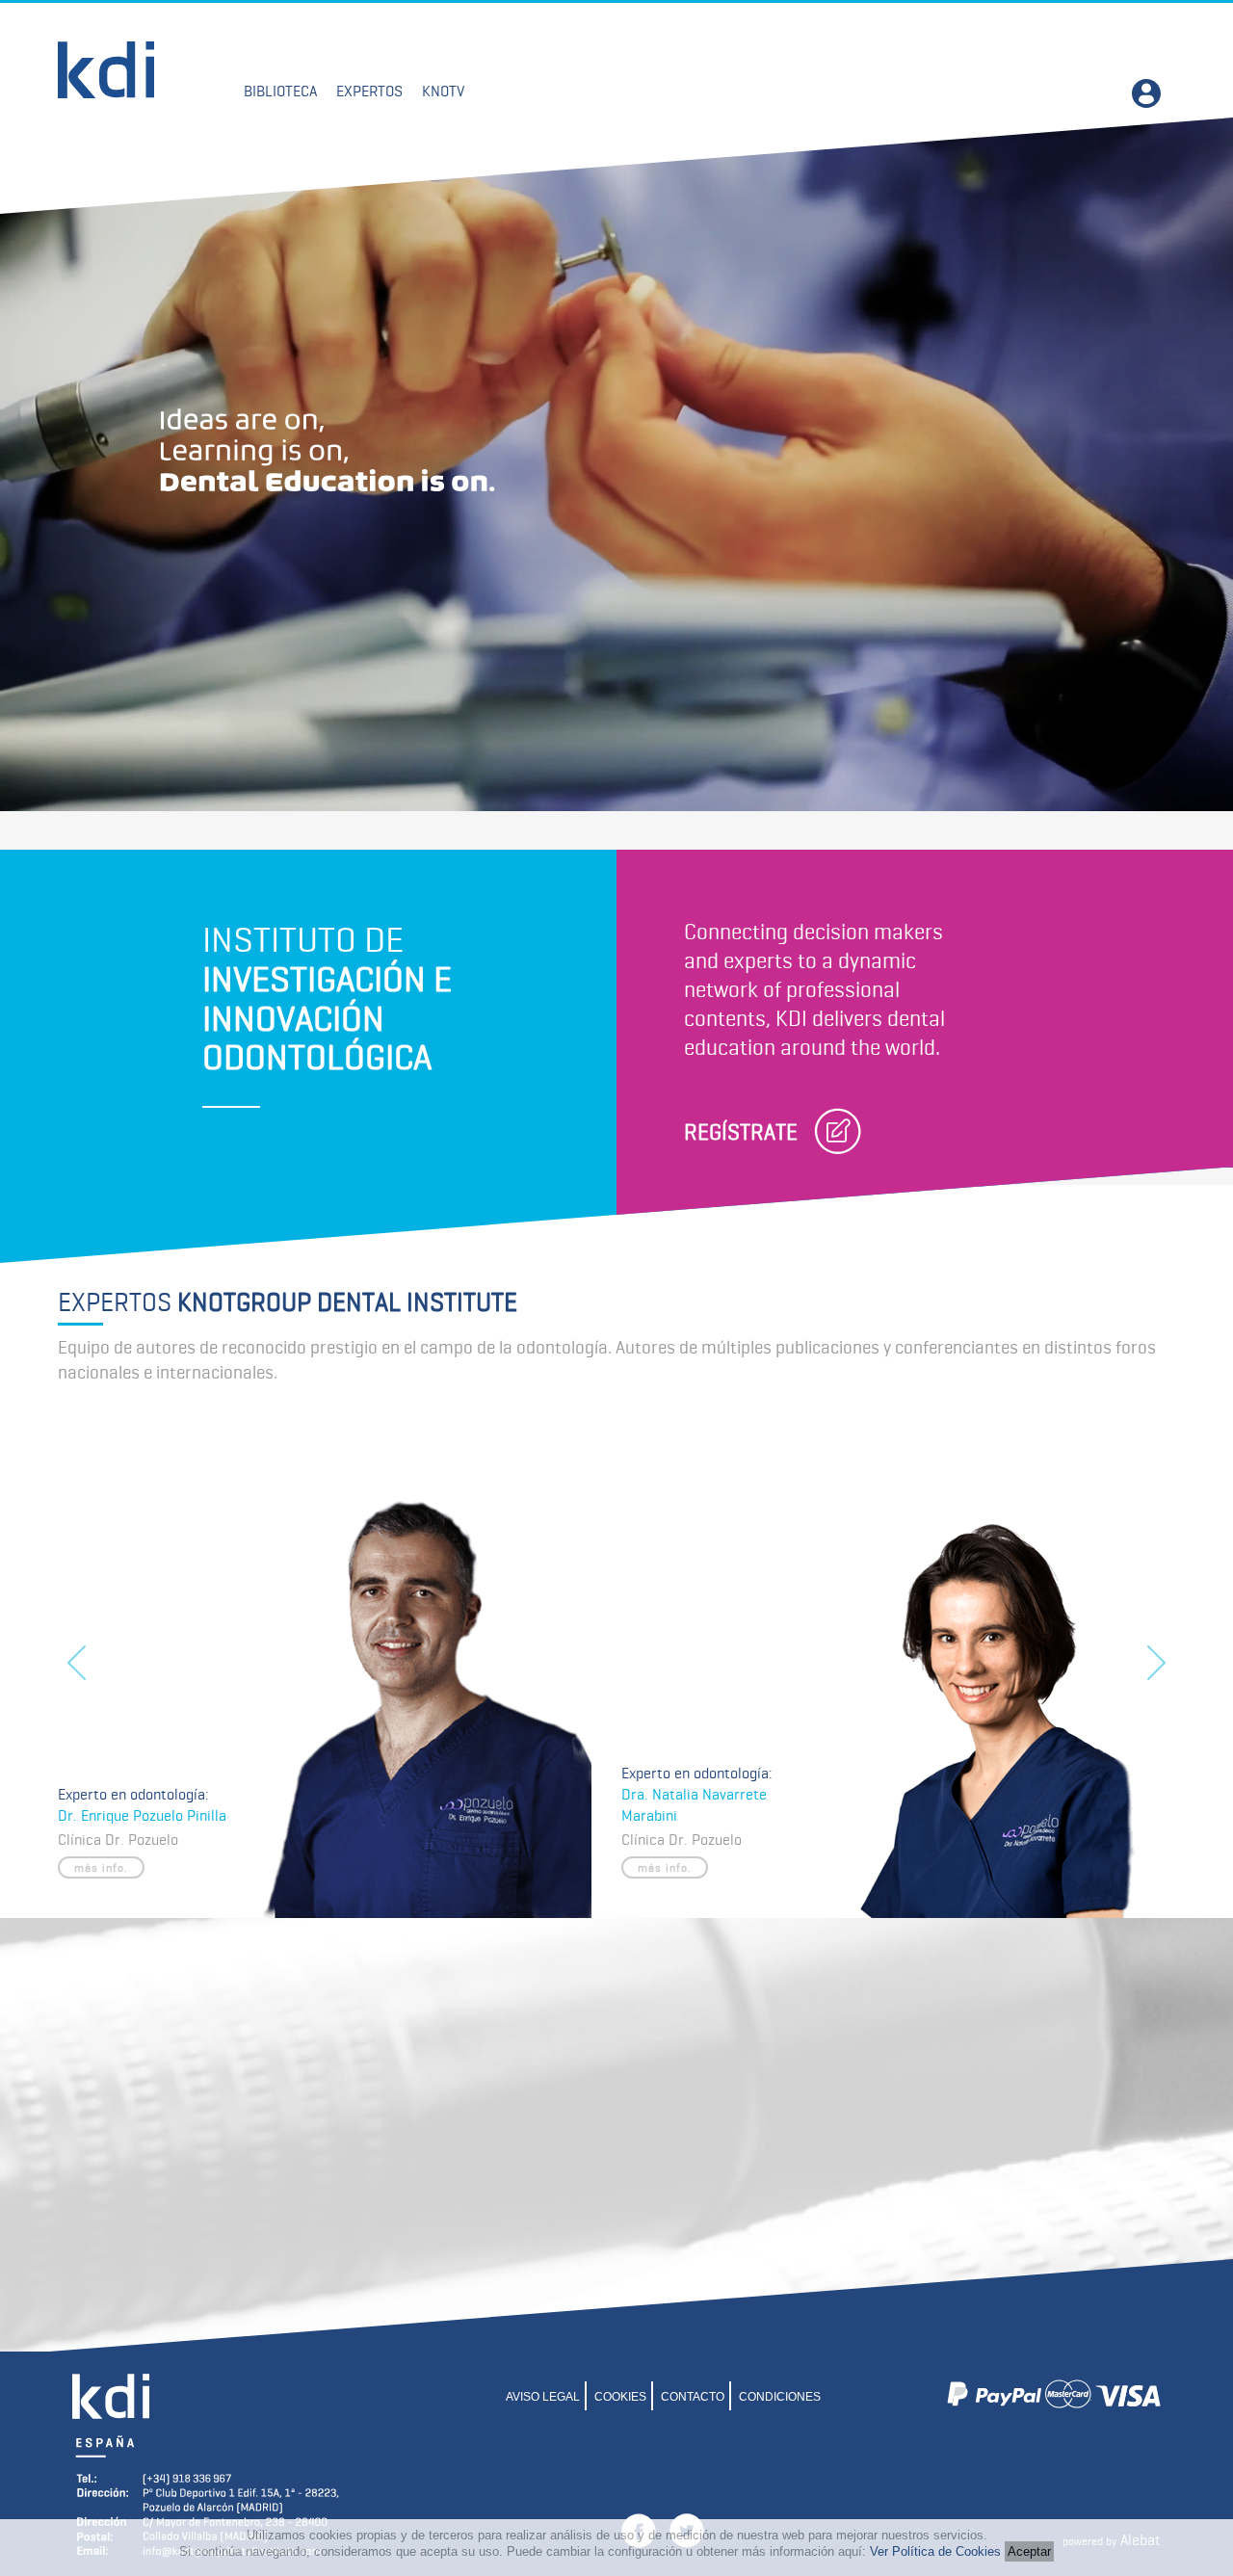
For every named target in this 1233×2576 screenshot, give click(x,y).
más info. (101, 1867)
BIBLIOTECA (280, 91)
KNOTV (443, 91)
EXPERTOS (369, 91)
